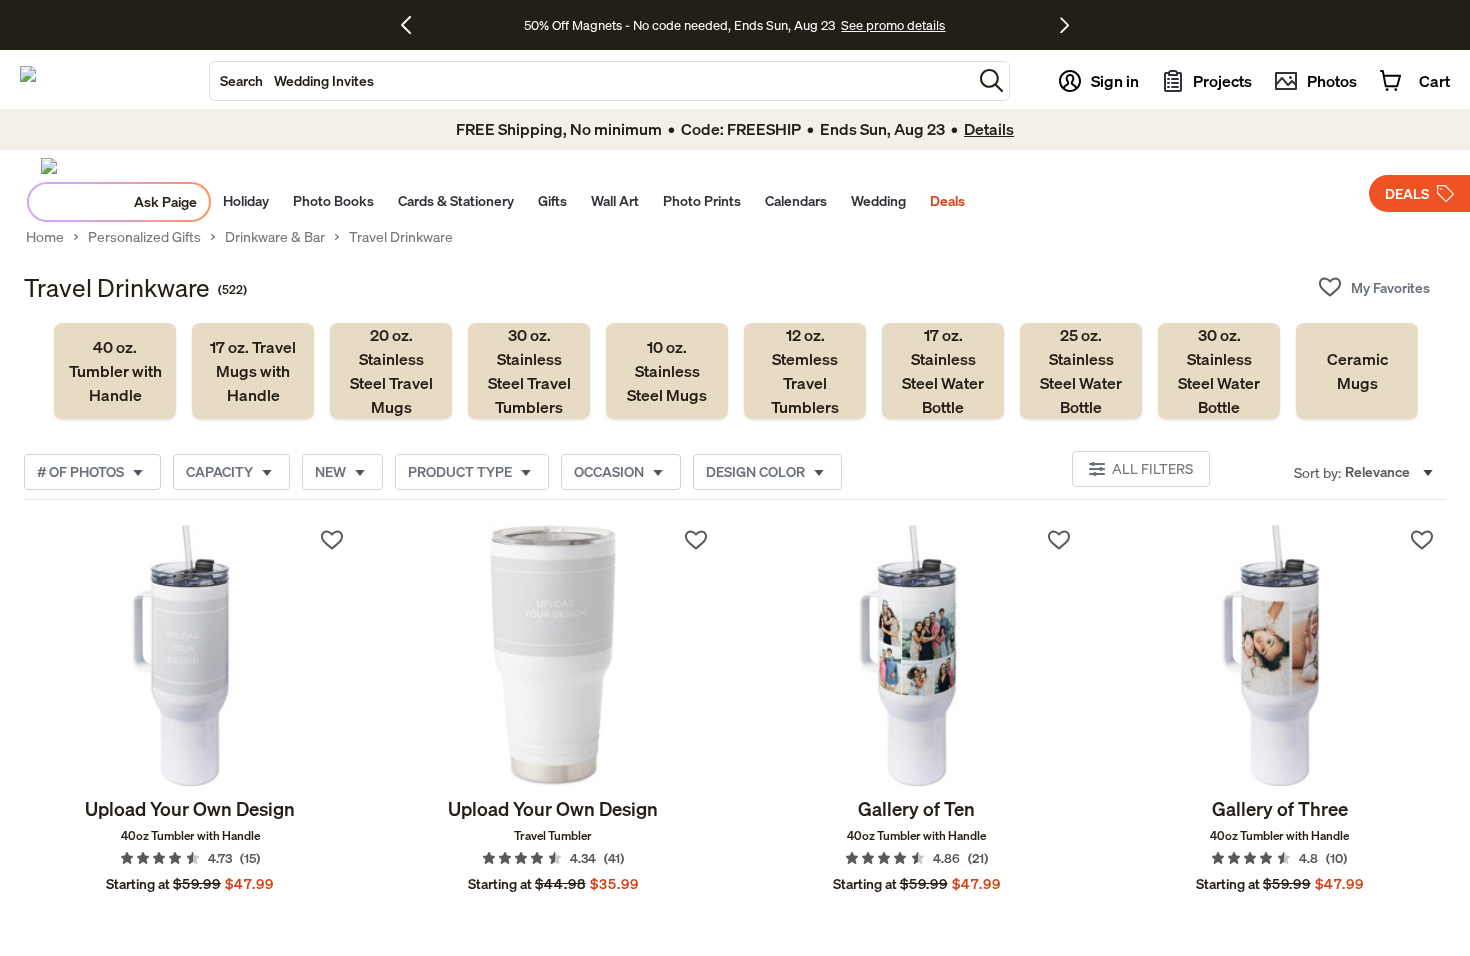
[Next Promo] (1064, 25)
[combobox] (591, 81)
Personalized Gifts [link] (144, 237)
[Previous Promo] (413, 25)
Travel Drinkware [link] (401, 237)
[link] (115, 371)
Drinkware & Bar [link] (275, 237)
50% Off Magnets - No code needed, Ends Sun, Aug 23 (679, 25)
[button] (991, 80)
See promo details (893, 25)
